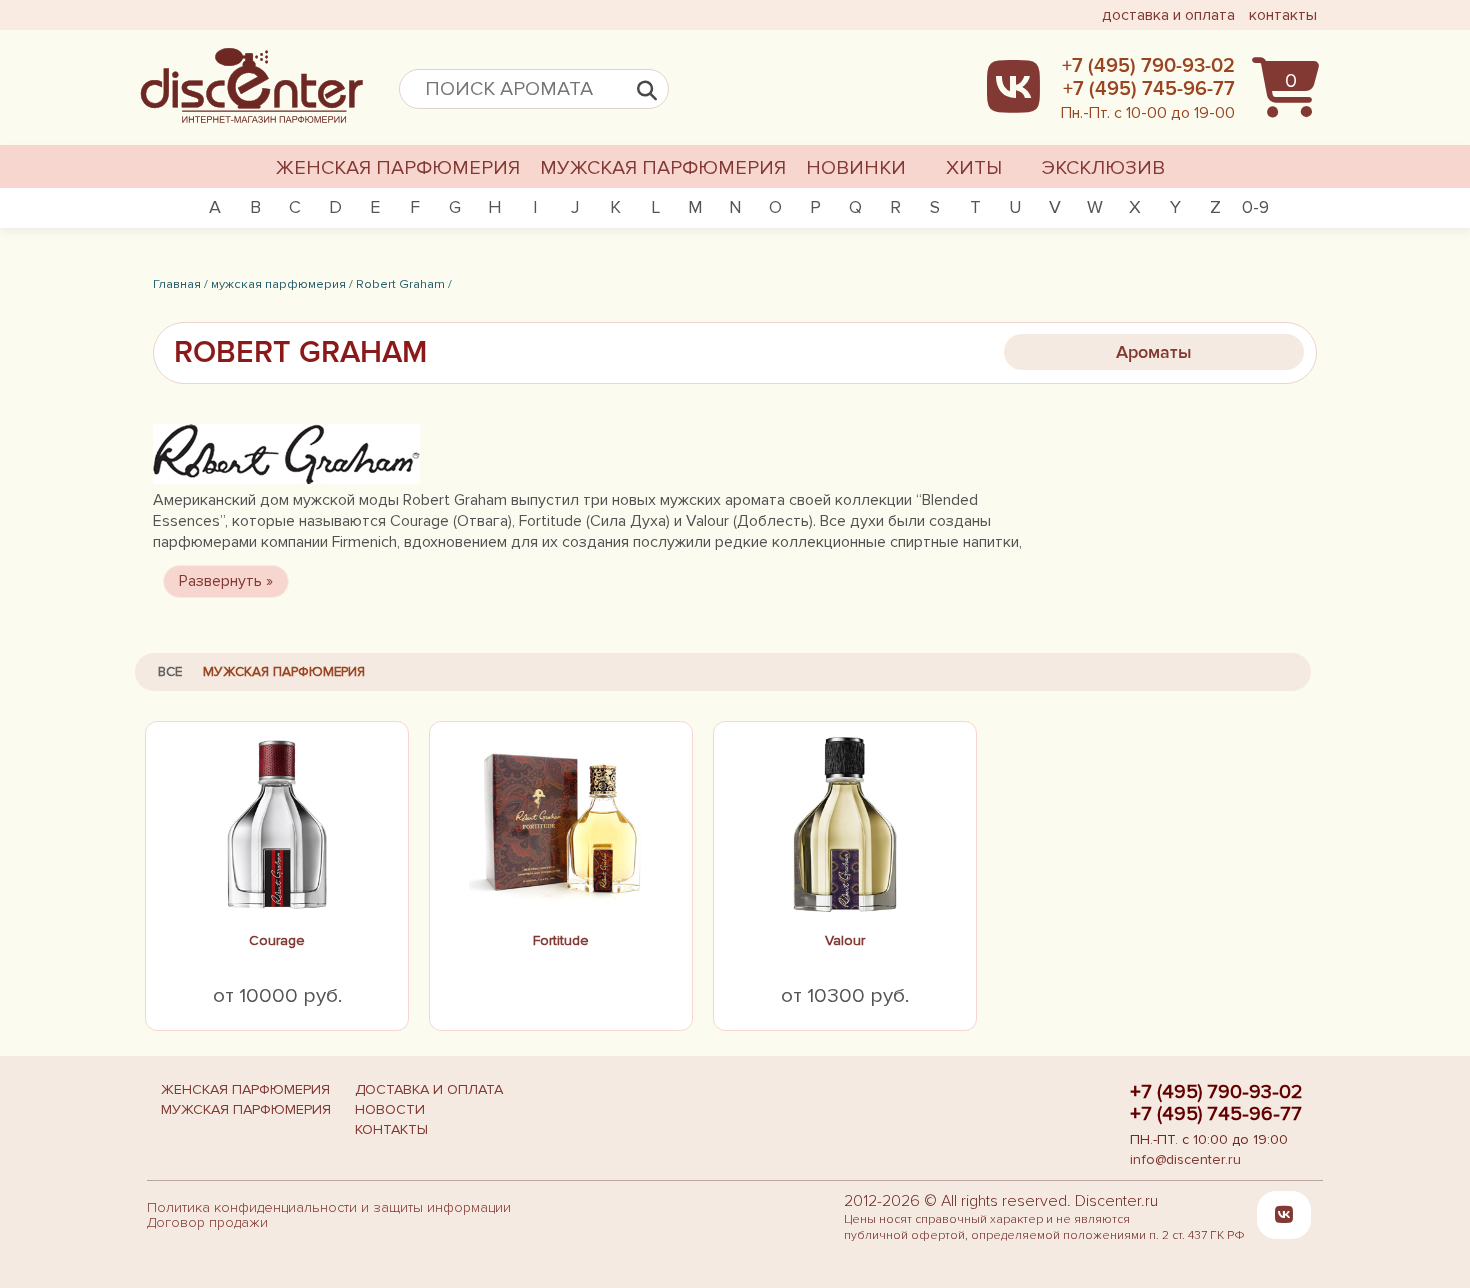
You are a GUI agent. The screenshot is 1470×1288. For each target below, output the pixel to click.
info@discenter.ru (1185, 1159)
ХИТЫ (974, 168)
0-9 (1255, 207)
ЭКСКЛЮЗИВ (1103, 168)
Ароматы (1154, 352)
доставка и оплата (1168, 15)
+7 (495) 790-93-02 (1216, 1092)
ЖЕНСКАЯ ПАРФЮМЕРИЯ (398, 168)
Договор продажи (207, 1222)
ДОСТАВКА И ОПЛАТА (429, 1089)
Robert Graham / (404, 284)
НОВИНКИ (856, 168)
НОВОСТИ (390, 1109)
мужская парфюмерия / (282, 284)
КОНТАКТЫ (391, 1129)
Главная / (180, 284)
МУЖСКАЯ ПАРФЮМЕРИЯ (663, 168)
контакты (1283, 15)
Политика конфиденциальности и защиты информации (329, 1207)
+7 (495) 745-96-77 (1216, 1114)
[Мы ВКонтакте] (1284, 1215)
